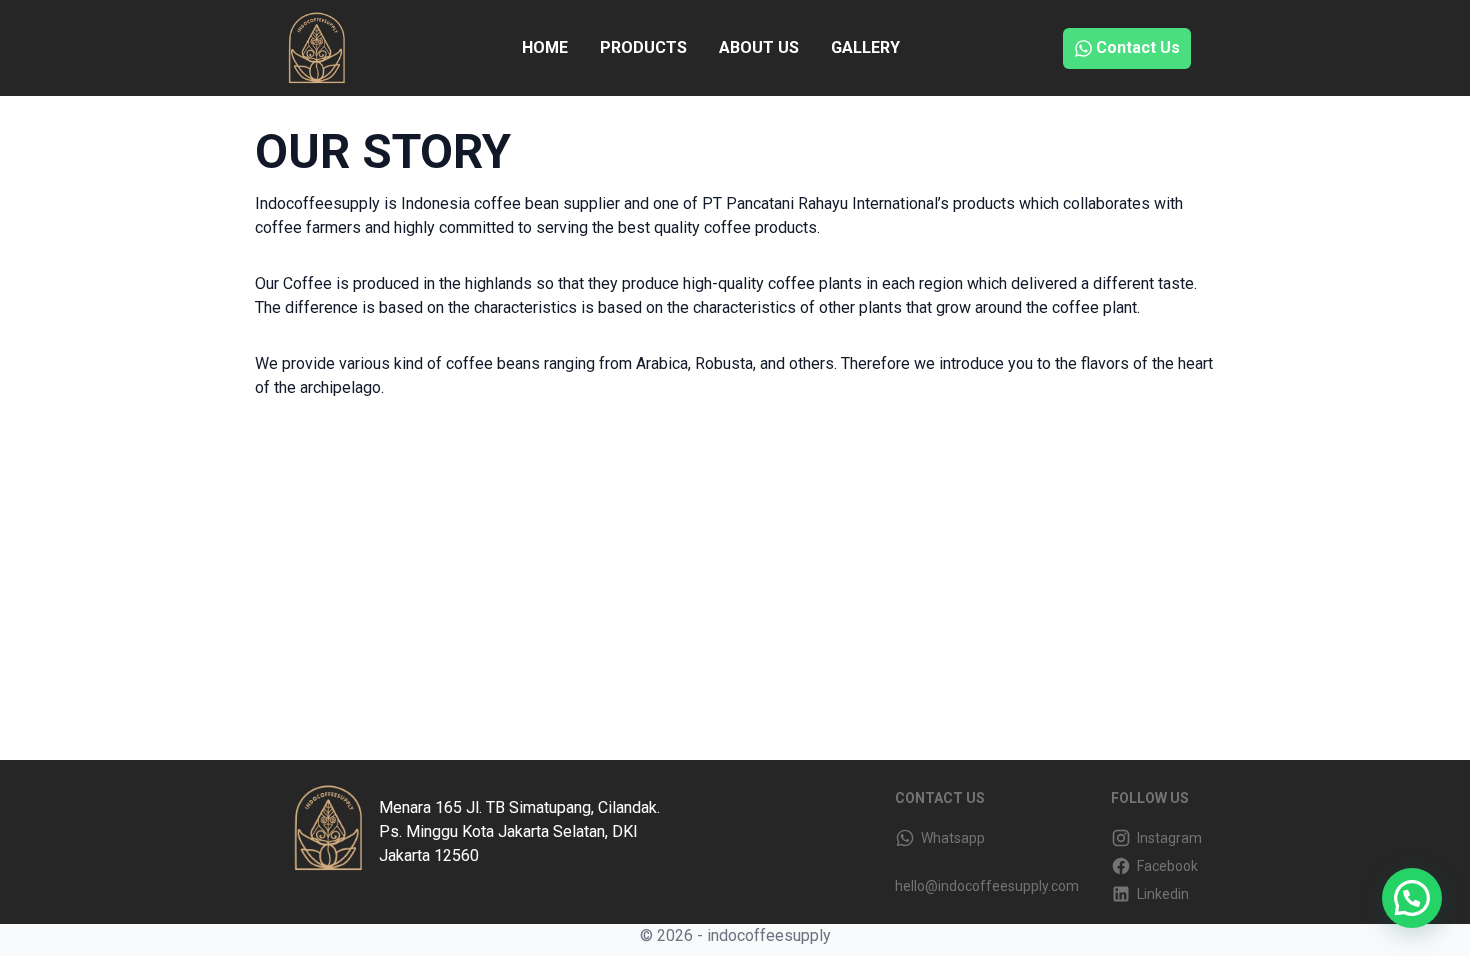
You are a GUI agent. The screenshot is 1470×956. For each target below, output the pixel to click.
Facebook (1164, 866)
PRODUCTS (643, 47)
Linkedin (1160, 894)
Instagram (1166, 838)
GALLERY (865, 47)
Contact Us (1138, 47)
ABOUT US (759, 47)
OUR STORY (383, 151)
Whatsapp (950, 838)
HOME (545, 47)
